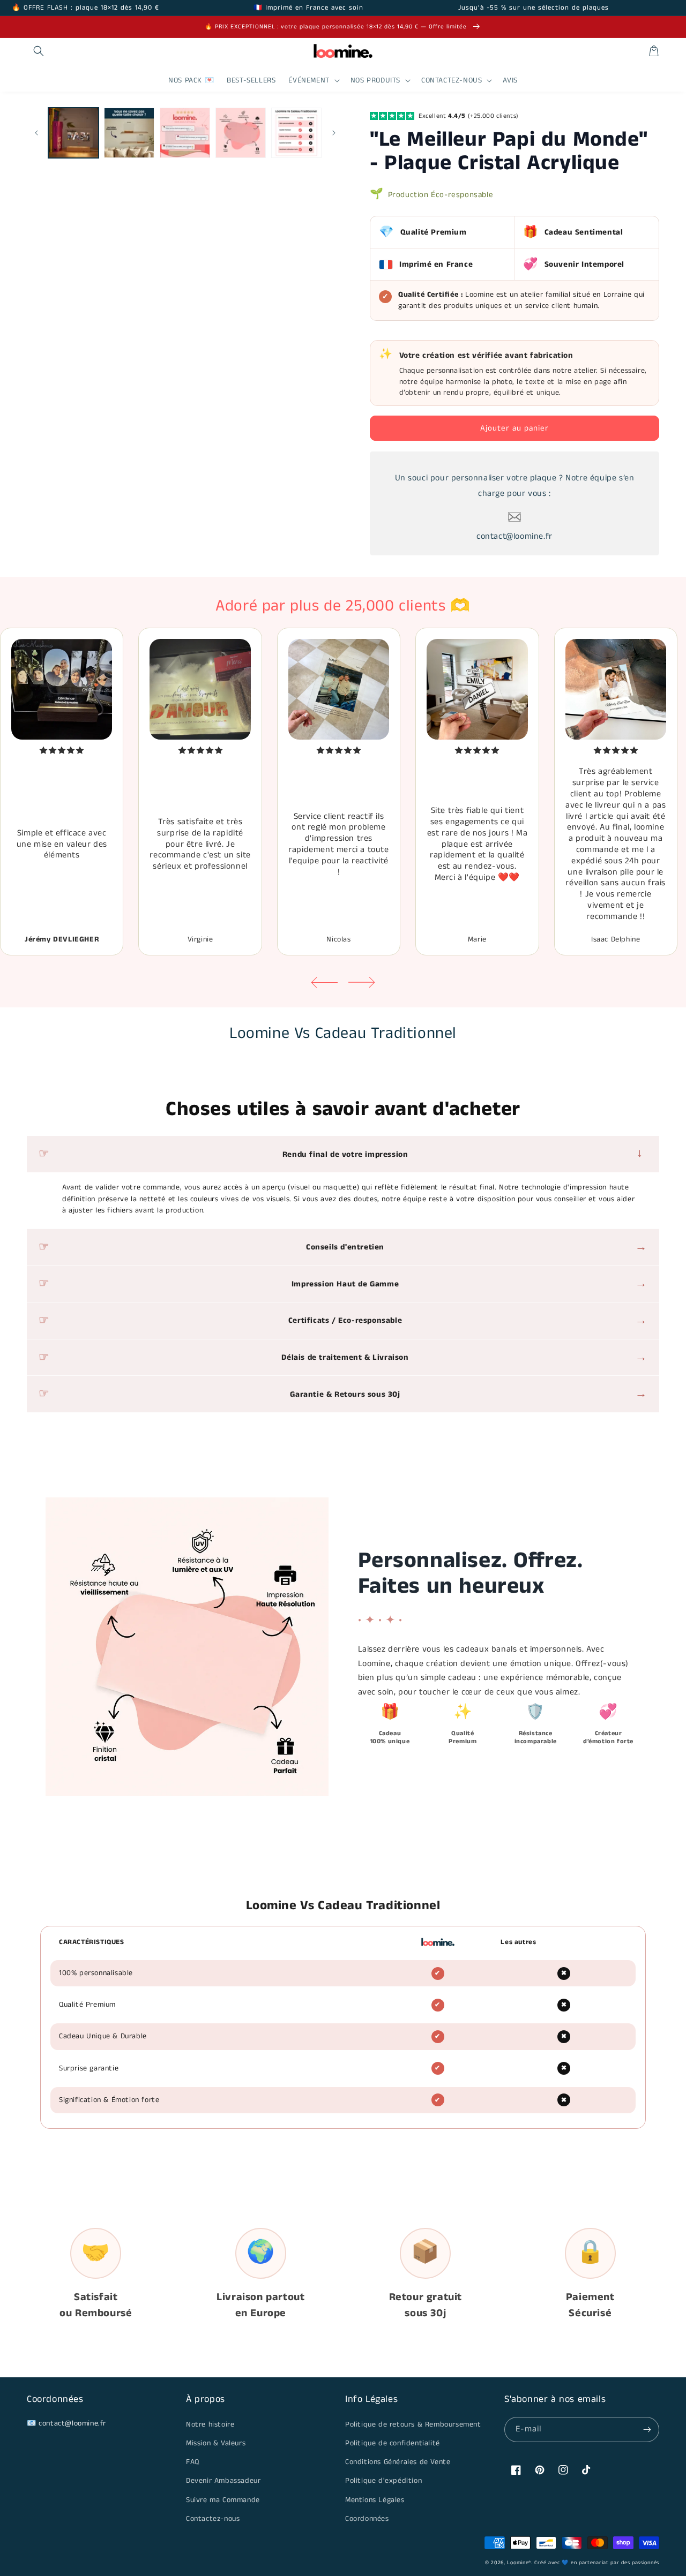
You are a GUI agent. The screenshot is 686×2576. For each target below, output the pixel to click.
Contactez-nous (213, 2519)
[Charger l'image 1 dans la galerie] (73, 133)
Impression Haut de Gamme (469, 1283)
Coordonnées (367, 2519)
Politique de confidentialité (393, 2443)
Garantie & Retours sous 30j (469, 1394)
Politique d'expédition (383, 2481)
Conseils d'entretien (477, 1247)
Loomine (518, 2563)
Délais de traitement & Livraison (464, 1357)
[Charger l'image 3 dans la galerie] (185, 133)
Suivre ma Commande (223, 2500)
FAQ (193, 2462)
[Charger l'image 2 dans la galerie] (129, 133)
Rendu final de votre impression (466, 1154)
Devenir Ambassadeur (223, 2481)
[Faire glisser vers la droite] (334, 133)
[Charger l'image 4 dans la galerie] (241, 133)
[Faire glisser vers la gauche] (36, 133)
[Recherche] (39, 51)
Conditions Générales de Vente (398, 2462)
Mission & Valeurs (216, 2443)
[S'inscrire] (647, 2430)
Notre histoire (210, 2424)
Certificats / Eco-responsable (468, 1320)
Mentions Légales (375, 2500)
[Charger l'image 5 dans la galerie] (296, 133)
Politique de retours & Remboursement (413, 2424)
